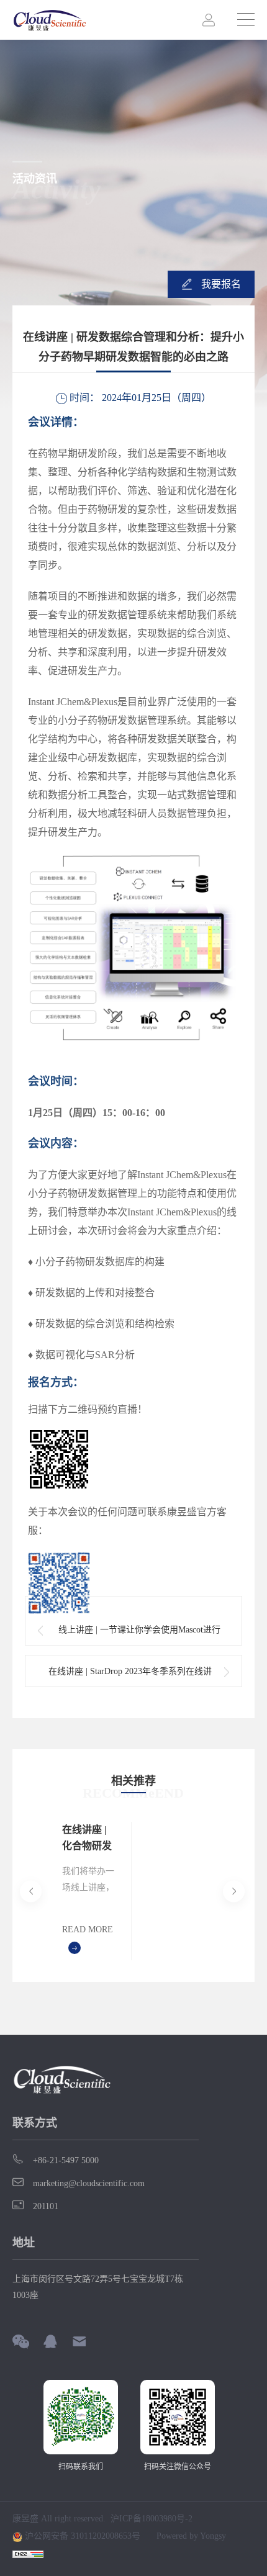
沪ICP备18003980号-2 (152, 2519)
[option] (89, 1891)
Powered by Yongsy (191, 2536)
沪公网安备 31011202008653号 (81, 2536)
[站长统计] (28, 2554)
